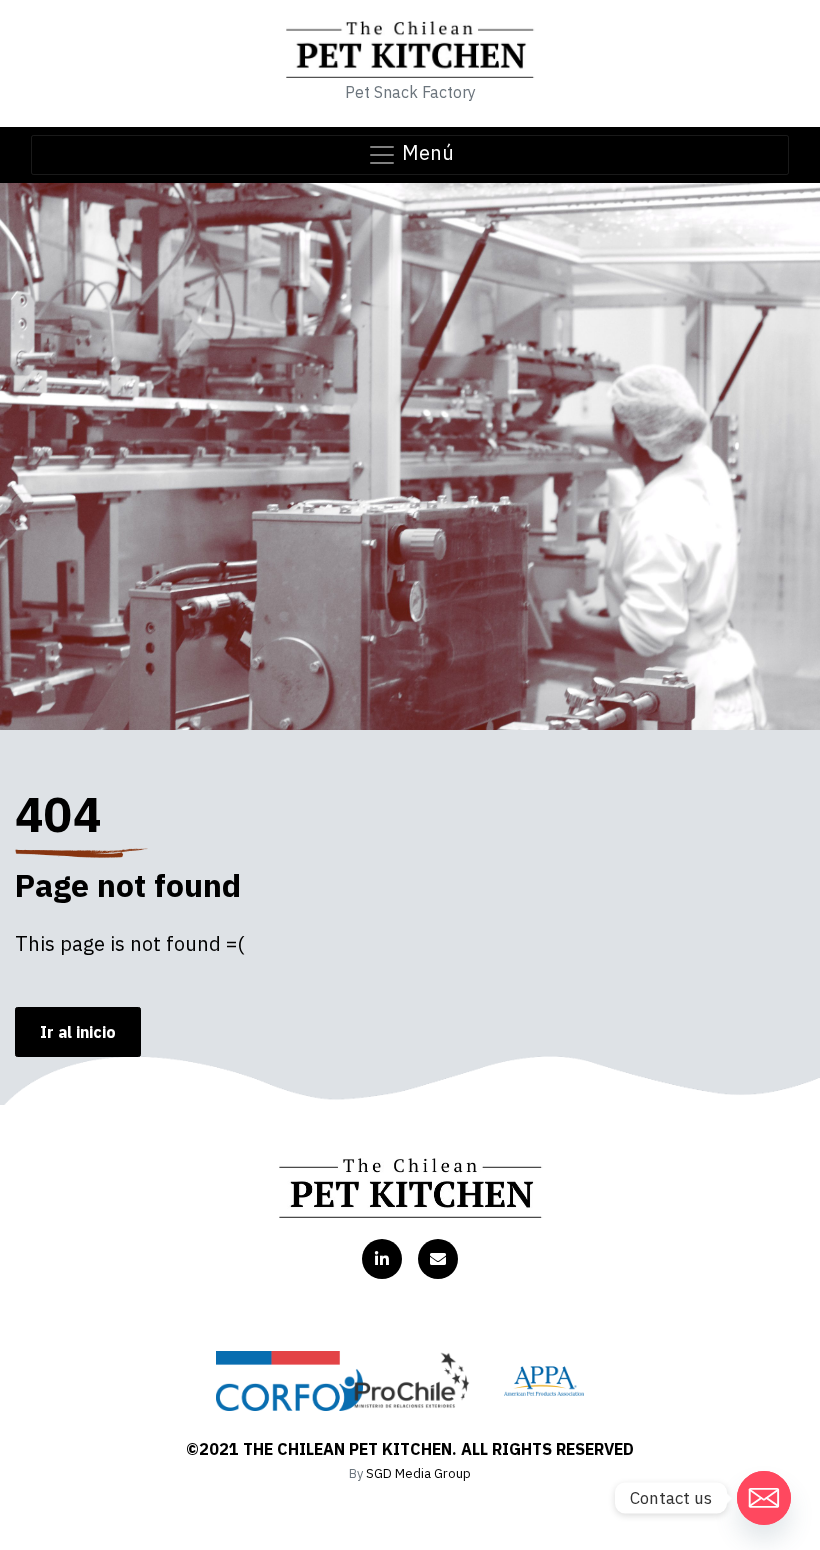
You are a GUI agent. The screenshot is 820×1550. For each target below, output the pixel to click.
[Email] (764, 1498)
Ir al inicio (78, 1032)
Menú (425, 152)
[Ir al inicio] (410, 1188)
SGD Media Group (418, 1473)
